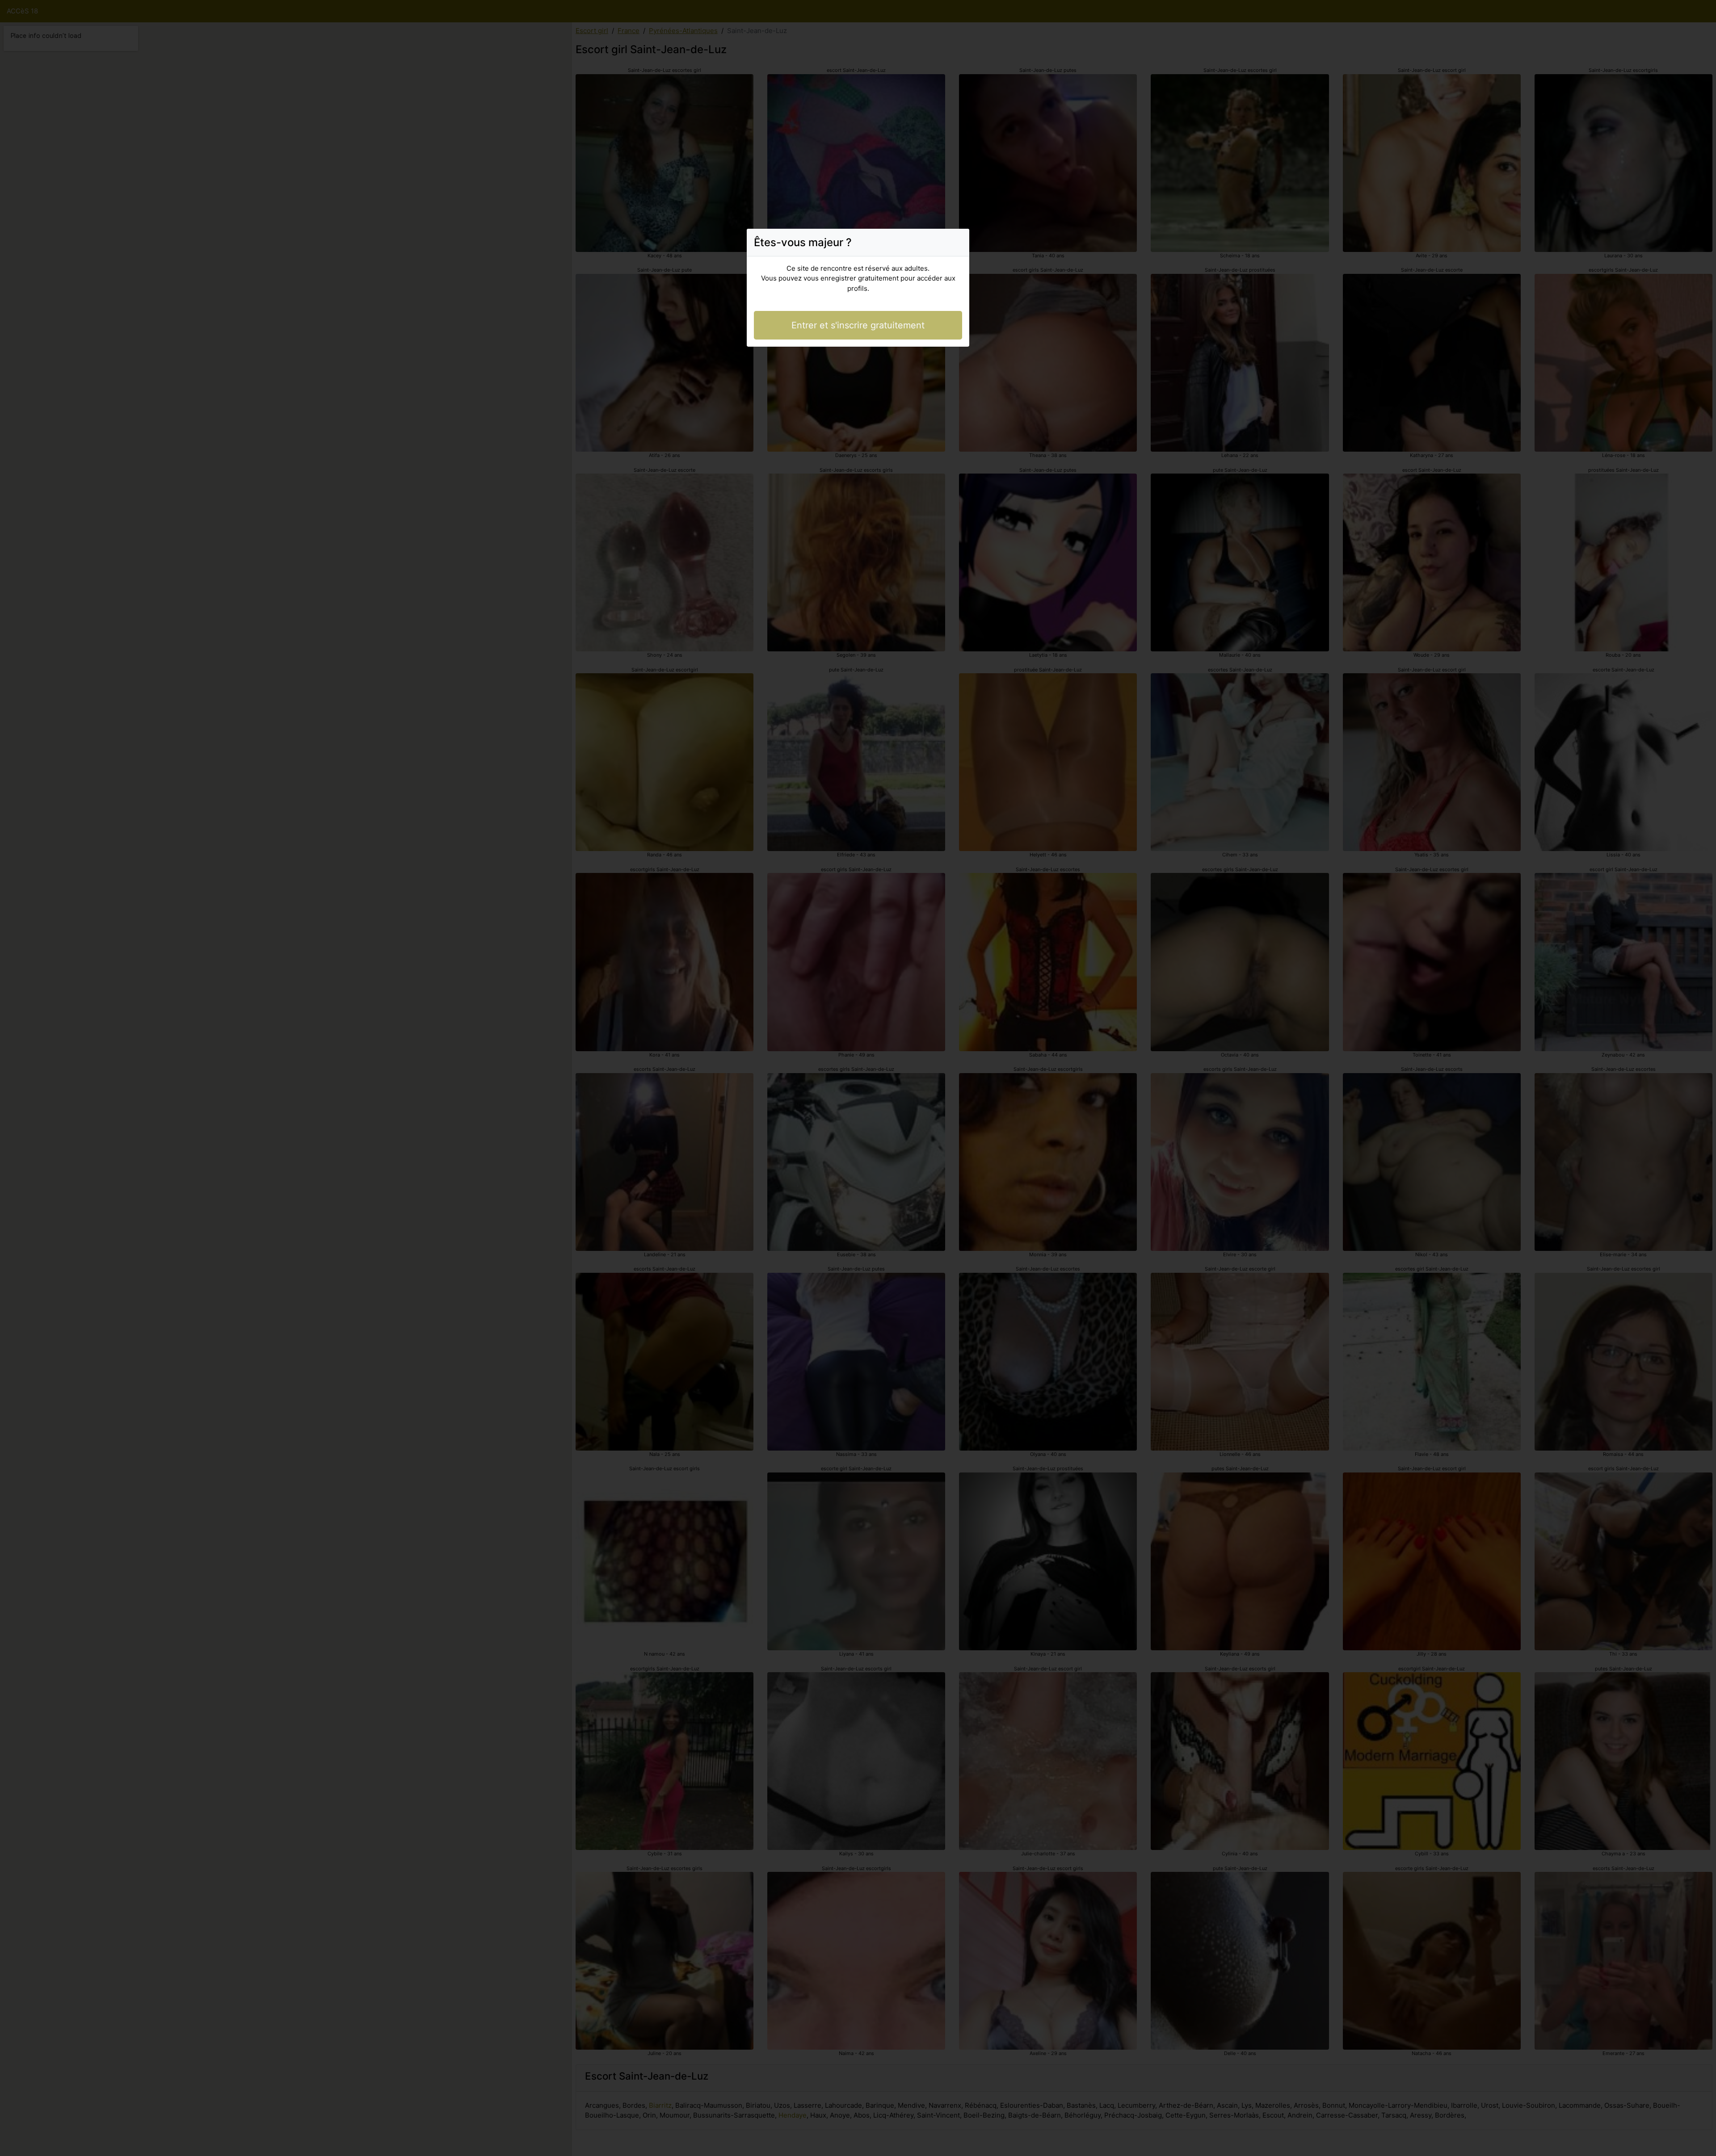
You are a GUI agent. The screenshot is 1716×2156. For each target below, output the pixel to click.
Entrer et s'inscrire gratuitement (858, 325)
